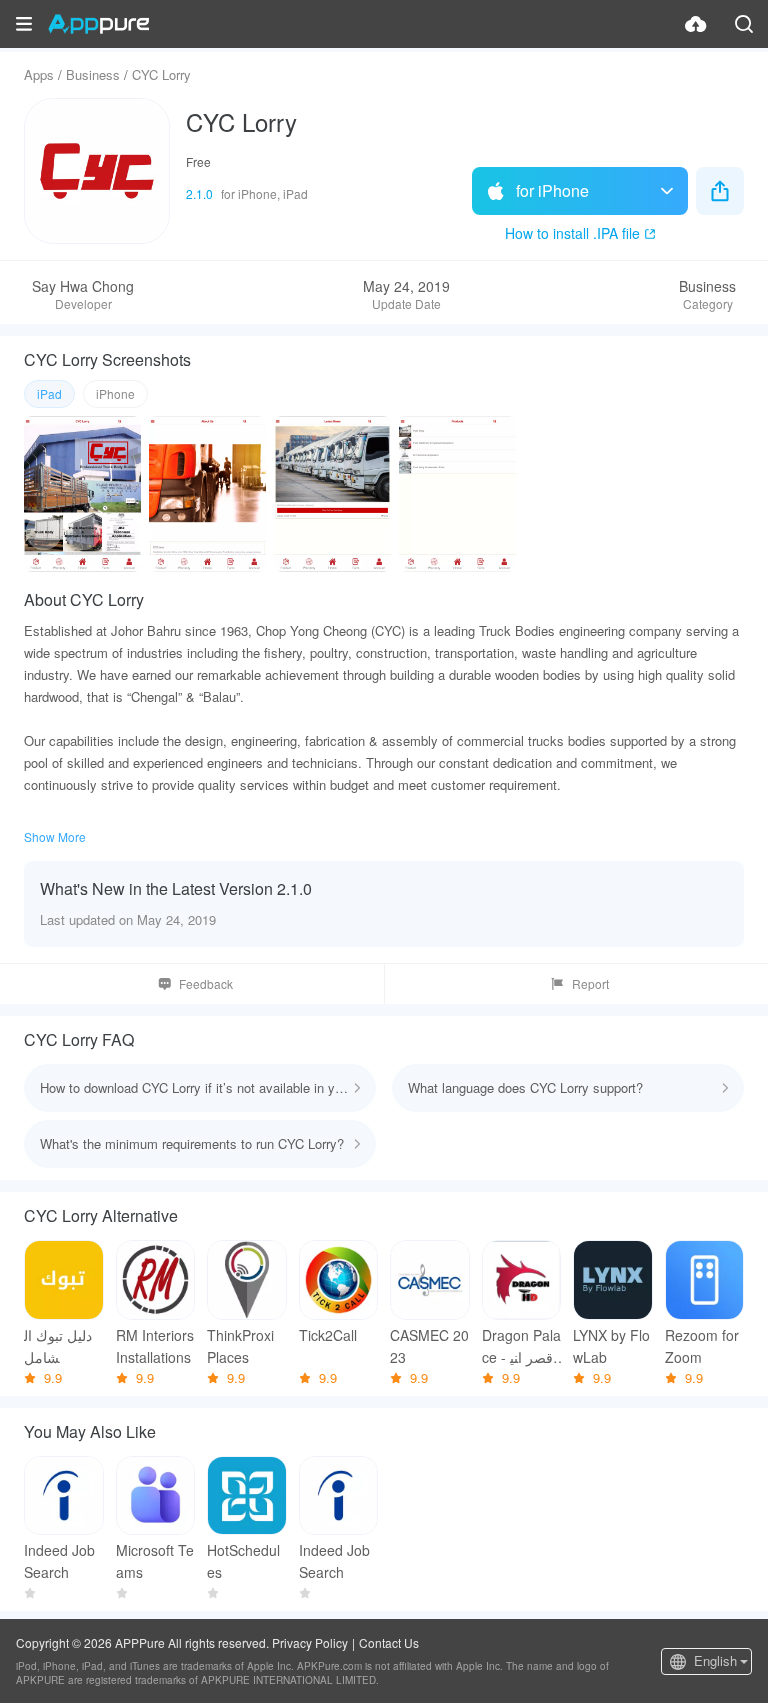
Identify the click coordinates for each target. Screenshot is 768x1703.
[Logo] (98, 24)
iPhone (115, 393)
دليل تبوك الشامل (58, 1346)
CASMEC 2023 (429, 1346)
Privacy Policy (310, 1642)
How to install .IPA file (572, 233)
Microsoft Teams (155, 1561)
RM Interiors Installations (155, 1346)
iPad (49, 393)
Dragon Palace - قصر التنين (521, 1346)
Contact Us (389, 1642)
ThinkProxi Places (240, 1346)
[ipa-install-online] (696, 24)
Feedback (206, 983)
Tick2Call (328, 1335)
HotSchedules (243, 1561)
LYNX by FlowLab (611, 1346)
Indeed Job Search (59, 1561)
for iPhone (552, 190)
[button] (24, 24)
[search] (744, 24)
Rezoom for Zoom (702, 1346)
